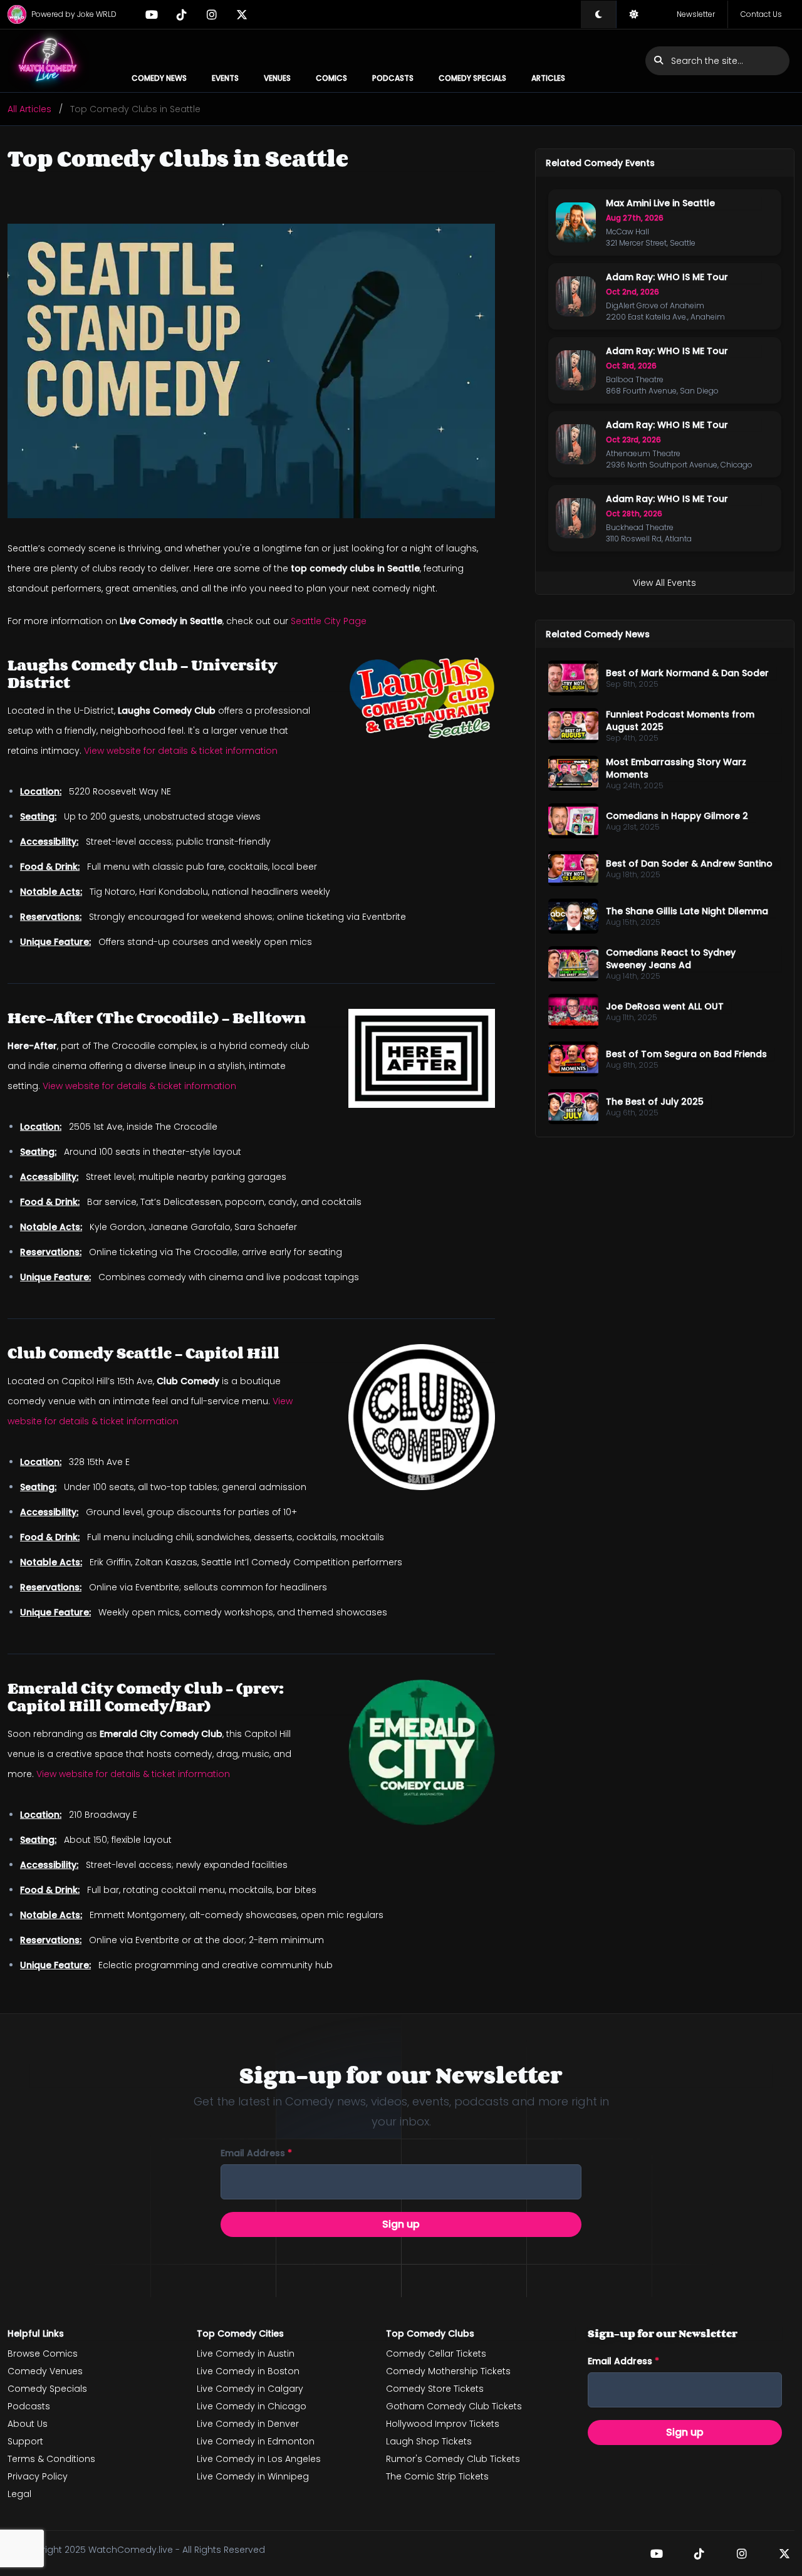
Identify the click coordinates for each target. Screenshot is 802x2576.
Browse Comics (43, 2354)
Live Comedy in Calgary (250, 2389)
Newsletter (696, 14)
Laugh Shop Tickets (429, 2441)
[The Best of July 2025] (573, 1107)
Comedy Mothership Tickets (448, 2371)
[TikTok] (182, 14)
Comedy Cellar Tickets (436, 2354)
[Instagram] (212, 14)
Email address (256, 2153)
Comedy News (159, 78)
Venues (277, 78)
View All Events (664, 583)
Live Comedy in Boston (248, 2371)
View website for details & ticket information (181, 751)
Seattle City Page (329, 621)
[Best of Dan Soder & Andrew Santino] (573, 868)
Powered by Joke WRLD (74, 14)
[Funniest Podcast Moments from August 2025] (573, 726)
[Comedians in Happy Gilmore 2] (573, 821)
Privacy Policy (38, 2476)
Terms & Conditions (51, 2459)
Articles (548, 78)
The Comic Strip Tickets (437, 2476)
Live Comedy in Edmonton (256, 2441)
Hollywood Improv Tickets (443, 2424)
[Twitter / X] (242, 14)
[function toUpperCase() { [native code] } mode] (598, 14)
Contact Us (761, 14)
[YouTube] (152, 14)
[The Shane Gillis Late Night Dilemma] (573, 916)
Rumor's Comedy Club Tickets (453, 2459)
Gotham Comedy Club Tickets (454, 2406)
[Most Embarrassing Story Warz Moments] (573, 773)
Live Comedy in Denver (248, 2424)
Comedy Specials (472, 78)
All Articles (29, 109)
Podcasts (393, 78)
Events (225, 78)
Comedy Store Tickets (435, 2389)
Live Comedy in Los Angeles (259, 2459)
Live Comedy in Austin (246, 2354)
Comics (331, 78)
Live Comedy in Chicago (252, 2406)
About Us (28, 2424)
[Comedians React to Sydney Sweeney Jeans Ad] (573, 964)
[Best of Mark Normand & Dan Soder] (573, 678)
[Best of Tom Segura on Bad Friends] (573, 1059)
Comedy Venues (45, 2371)
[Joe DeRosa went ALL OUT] (573, 1011)
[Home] (48, 61)
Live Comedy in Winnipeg (253, 2476)
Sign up (401, 2224)
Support (25, 2441)
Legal (19, 2494)
